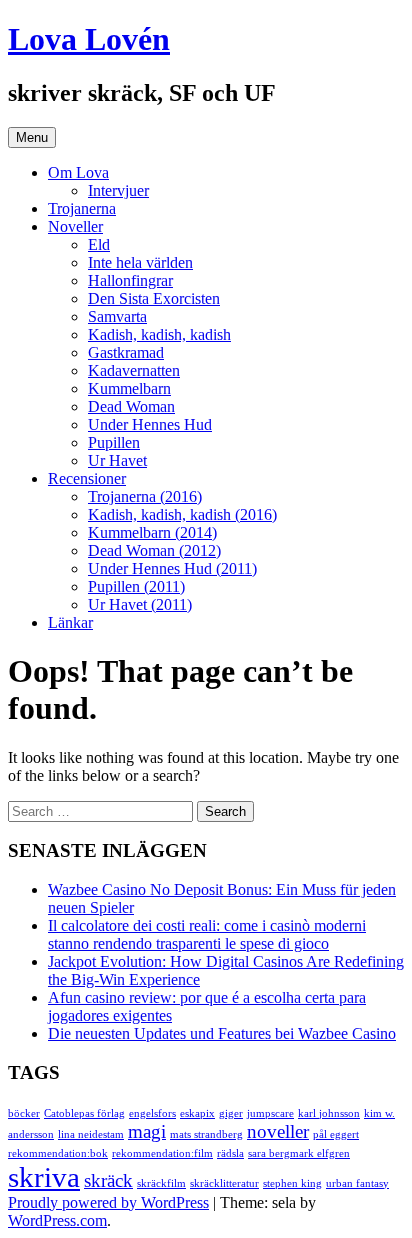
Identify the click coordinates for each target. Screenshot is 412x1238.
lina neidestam (91, 1134)
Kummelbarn (129, 388)
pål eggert (336, 1134)
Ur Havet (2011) (140, 604)
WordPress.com (57, 1220)
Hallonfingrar (130, 280)
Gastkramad (126, 352)
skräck (108, 1180)
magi (147, 1131)
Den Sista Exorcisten (154, 298)
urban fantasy (357, 1183)
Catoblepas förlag (84, 1113)
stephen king (292, 1183)
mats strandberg (206, 1134)
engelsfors (152, 1113)
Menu (32, 137)
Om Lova (78, 172)
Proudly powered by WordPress (108, 1202)
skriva (44, 1177)
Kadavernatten (134, 370)
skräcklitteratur (224, 1183)
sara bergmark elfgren (299, 1153)
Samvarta (117, 316)
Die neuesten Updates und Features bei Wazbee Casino (222, 1033)
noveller (278, 1131)
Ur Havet (117, 460)
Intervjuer (118, 190)
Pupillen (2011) (136, 586)
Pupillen (114, 442)
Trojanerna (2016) (145, 496)
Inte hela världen (140, 262)
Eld (99, 244)
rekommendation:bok (58, 1153)
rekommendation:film (162, 1153)
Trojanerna (82, 208)
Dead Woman (131, 406)
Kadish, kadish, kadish (159, 334)
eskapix (197, 1113)
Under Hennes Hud (150, 424)
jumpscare (270, 1113)
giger (231, 1113)
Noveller (75, 226)
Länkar (70, 622)
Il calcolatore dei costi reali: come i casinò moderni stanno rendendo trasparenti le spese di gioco (207, 934)
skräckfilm (161, 1183)
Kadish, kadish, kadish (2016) (182, 514)
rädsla (230, 1153)
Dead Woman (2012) (154, 550)
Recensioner (87, 478)
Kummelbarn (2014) (152, 532)
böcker (24, 1113)
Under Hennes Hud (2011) (172, 568)
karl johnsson (329, 1113)
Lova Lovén (89, 39)
